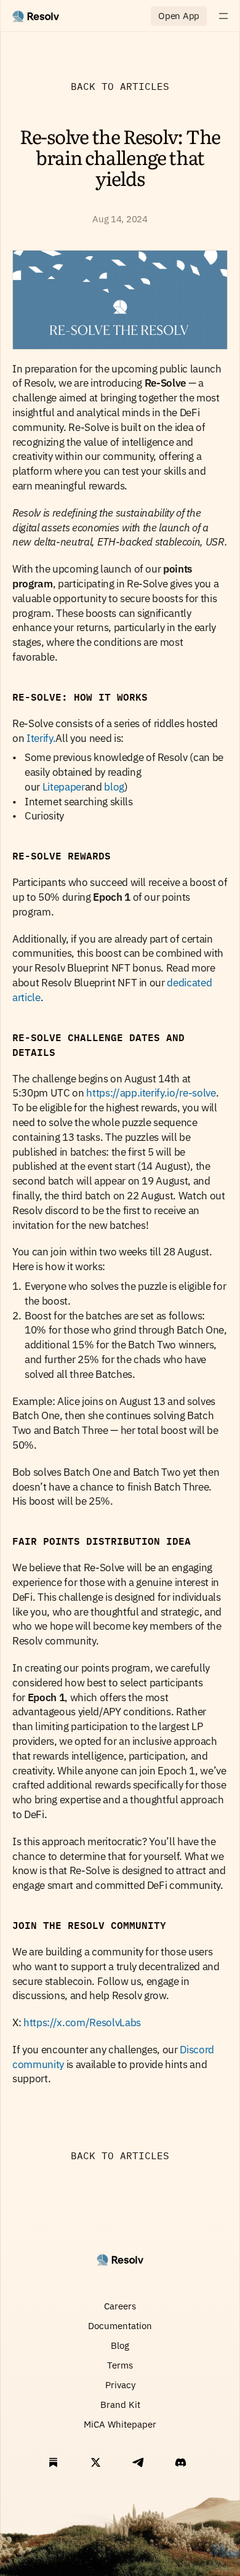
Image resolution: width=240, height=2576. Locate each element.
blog (114, 787)
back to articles (120, 86)
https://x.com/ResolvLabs (81, 2023)
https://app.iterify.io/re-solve (151, 1093)
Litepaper (64, 787)
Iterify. (41, 738)
